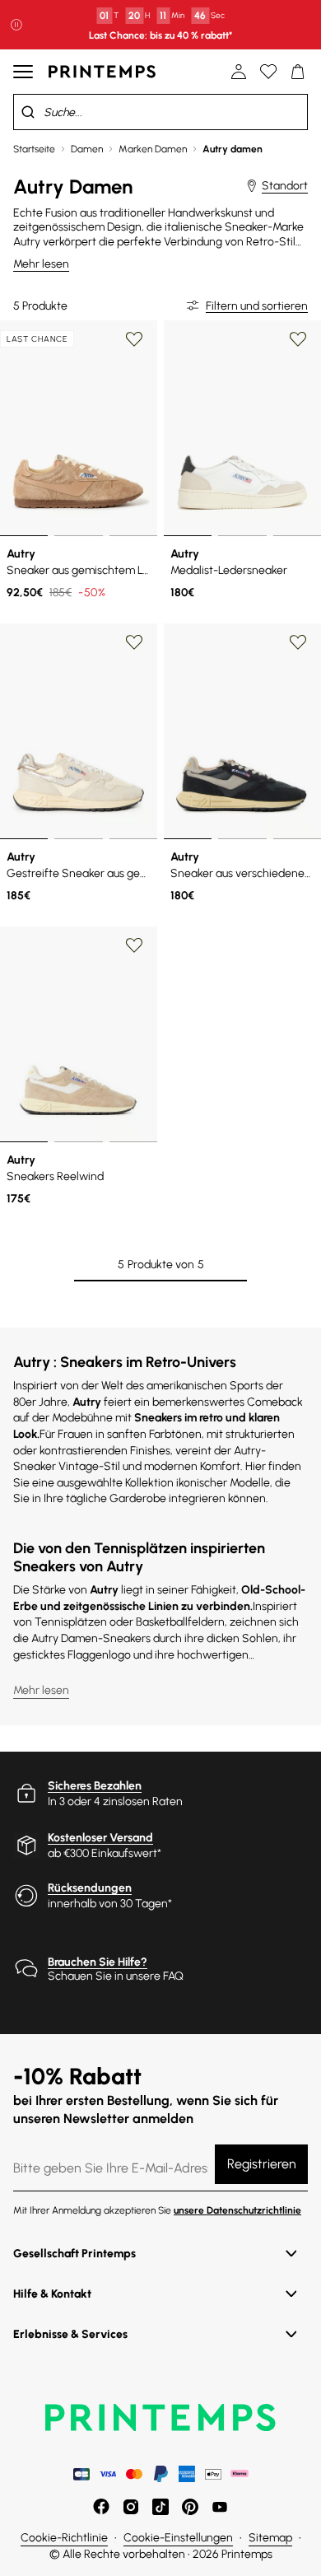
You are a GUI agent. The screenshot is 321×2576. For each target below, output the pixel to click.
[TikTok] (160, 2507)
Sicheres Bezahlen (95, 1786)
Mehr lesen (41, 264)
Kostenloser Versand (100, 1838)
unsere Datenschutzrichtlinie (237, 2210)
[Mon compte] (239, 72)
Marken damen (153, 149)
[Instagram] (131, 2507)
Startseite (34, 149)
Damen (87, 149)
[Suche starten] (28, 112)
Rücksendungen (90, 1888)
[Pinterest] (190, 2507)
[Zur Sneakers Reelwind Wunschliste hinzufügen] (134, 945)
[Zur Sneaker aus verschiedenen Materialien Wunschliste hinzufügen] (298, 642)
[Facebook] (101, 2507)
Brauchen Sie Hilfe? (98, 1962)
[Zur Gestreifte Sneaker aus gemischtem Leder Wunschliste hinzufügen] (134, 642)
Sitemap (270, 2538)
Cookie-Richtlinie (64, 2538)
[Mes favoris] (268, 72)
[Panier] (298, 72)
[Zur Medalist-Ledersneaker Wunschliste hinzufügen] (298, 339)
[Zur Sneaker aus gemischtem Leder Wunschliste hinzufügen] (134, 339)
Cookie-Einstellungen (178, 2538)
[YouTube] (220, 2507)
